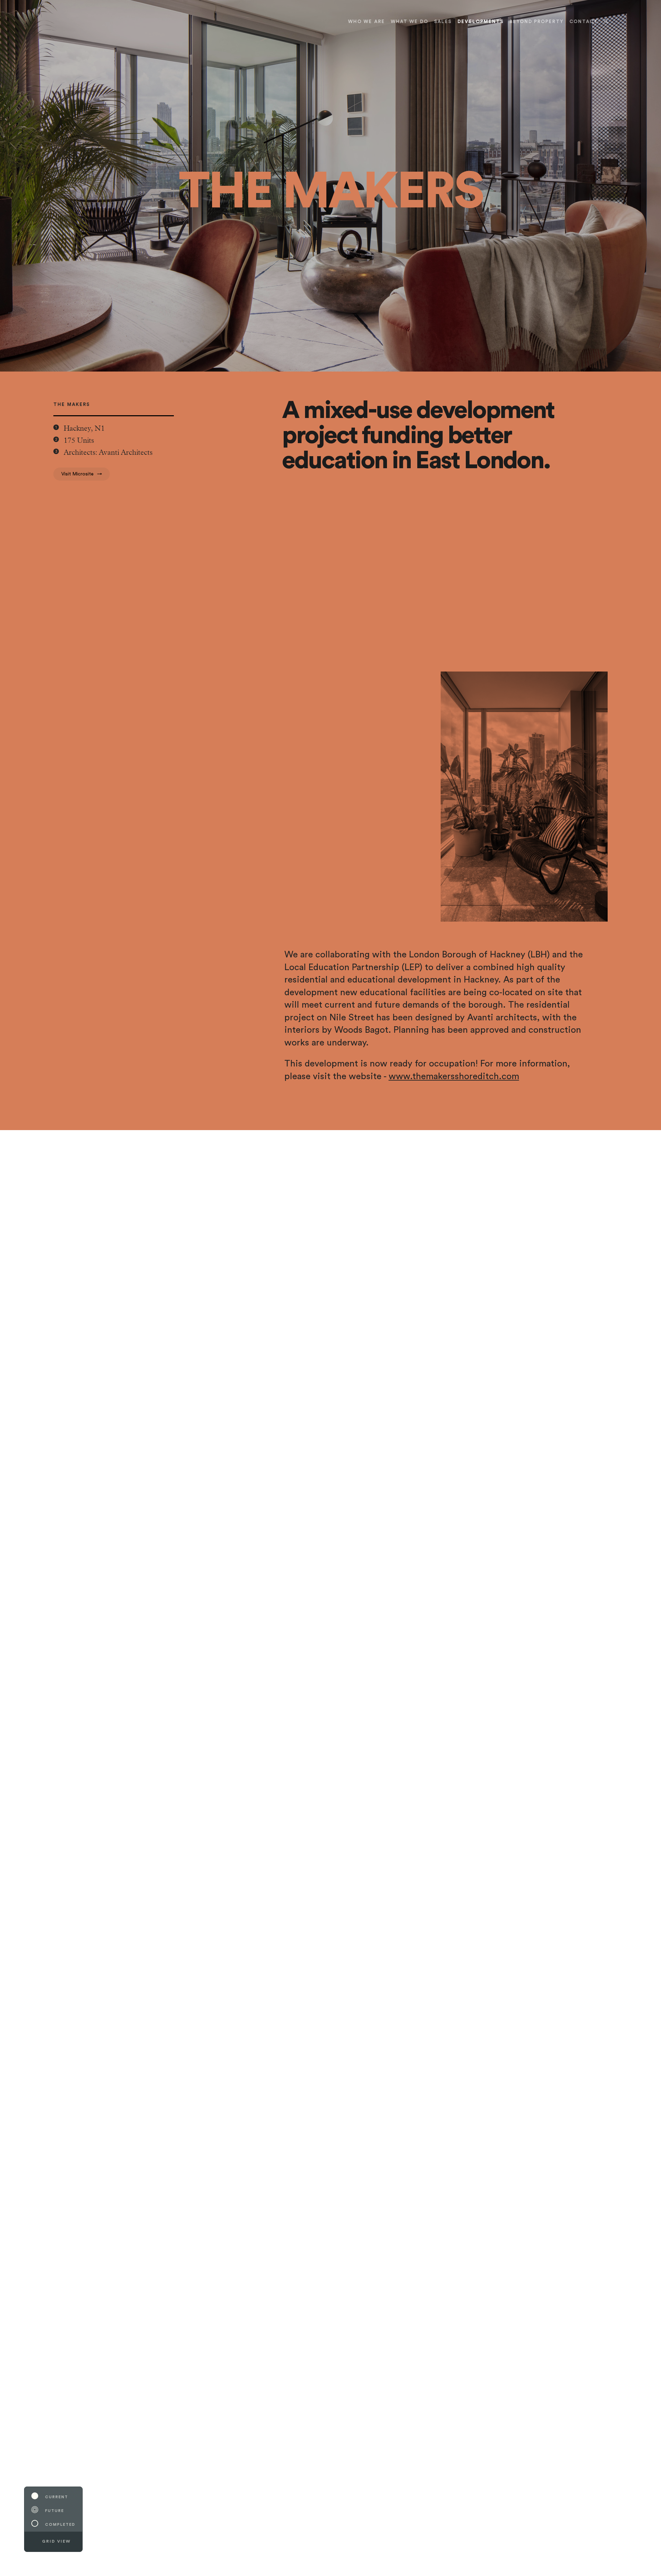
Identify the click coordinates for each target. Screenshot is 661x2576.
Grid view (56, 2541)
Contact (584, 22)
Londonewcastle (57, 21)
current (57, 2497)
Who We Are (366, 22)
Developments (481, 22)
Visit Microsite (77, 474)
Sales (443, 22)
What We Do (410, 22)
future (55, 2511)
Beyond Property (536, 22)
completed (60, 2525)
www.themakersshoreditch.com (454, 1076)
